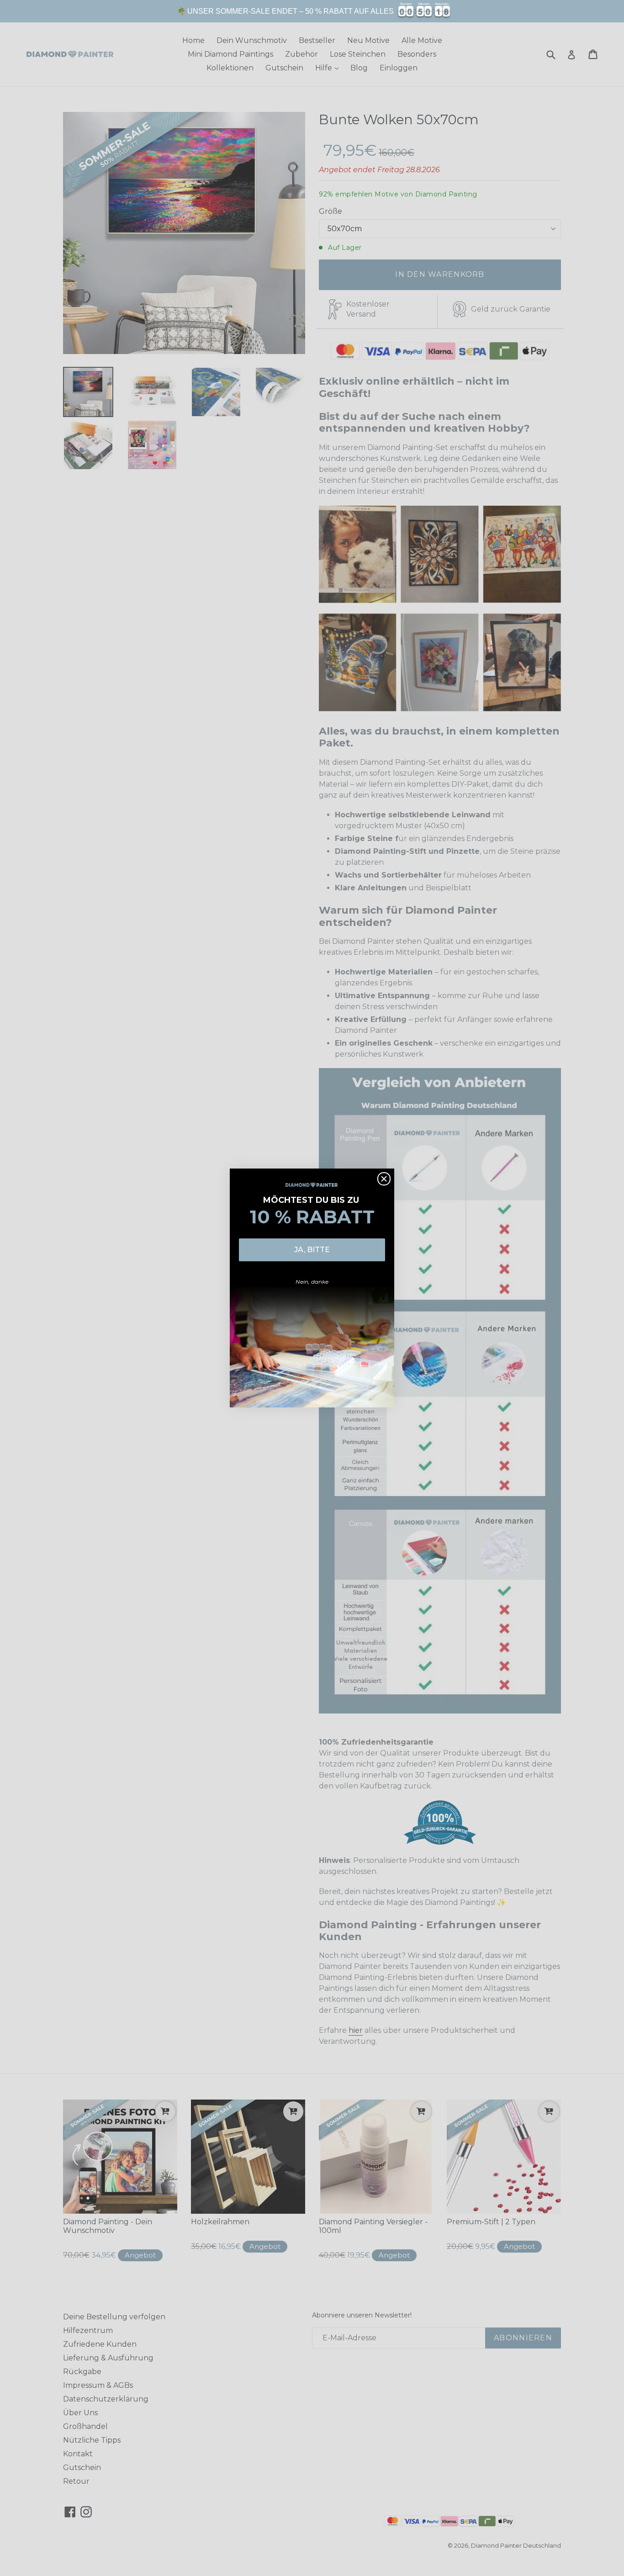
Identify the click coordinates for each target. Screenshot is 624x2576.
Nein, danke (312, 1282)
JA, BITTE (312, 1250)
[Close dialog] (384, 1179)
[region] (312, 11)
